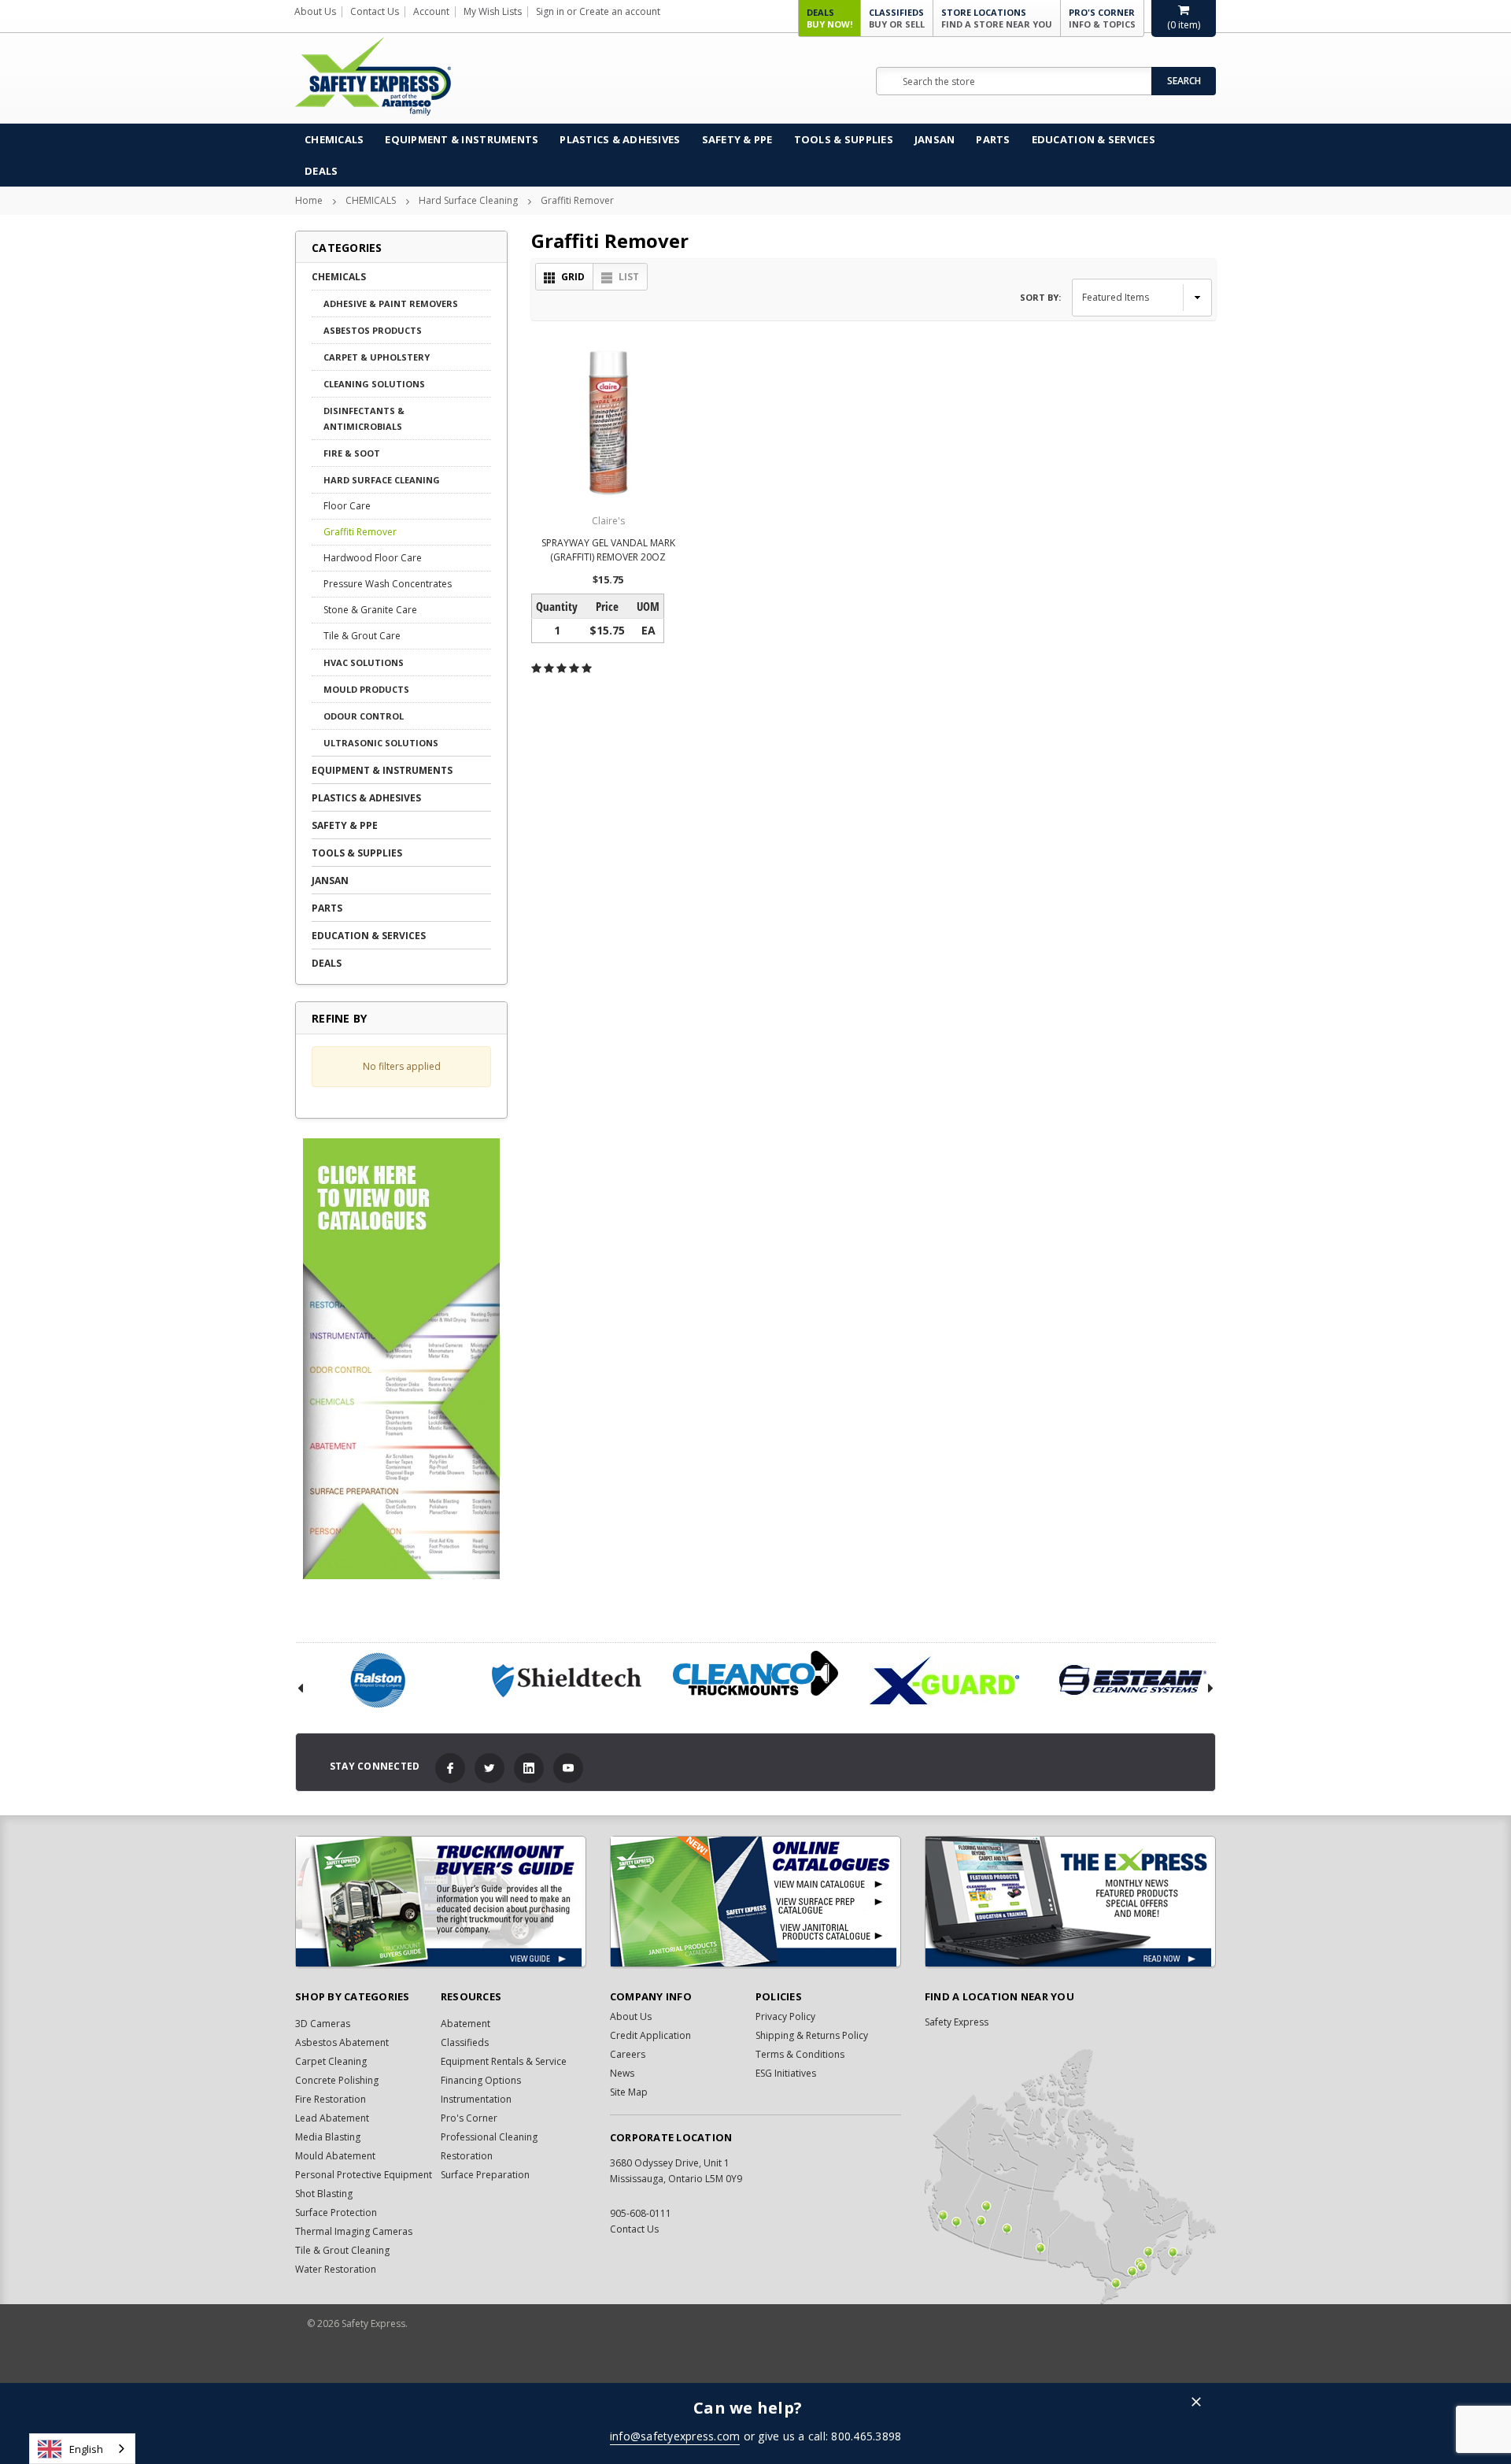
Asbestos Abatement (342, 2042)
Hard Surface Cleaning (468, 200)
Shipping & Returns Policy (812, 2035)
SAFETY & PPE (737, 139)
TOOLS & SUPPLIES (844, 139)
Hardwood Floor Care (373, 558)
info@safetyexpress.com (675, 2436)
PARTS (993, 139)
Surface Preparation (485, 2175)
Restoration (467, 2156)
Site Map (629, 2092)
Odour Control (364, 716)
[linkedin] (529, 1768)
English (86, 2449)
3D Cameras (323, 2024)
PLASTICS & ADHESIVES (620, 139)
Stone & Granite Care (370, 610)
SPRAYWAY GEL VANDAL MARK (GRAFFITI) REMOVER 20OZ (608, 550)
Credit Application (650, 2035)
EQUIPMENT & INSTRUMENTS (462, 139)
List (629, 277)
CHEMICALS (334, 139)
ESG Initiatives (786, 2073)
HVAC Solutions (364, 662)
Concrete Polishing (337, 2080)
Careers (628, 2054)
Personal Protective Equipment (364, 2175)
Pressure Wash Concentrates (388, 584)
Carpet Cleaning (331, 2061)
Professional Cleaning (489, 2137)
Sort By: (1040, 297)
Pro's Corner (1102, 18)
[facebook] (450, 1768)
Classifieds (897, 18)
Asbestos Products (373, 330)
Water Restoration (336, 2269)
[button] (1196, 2403)
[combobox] (82, 2449)
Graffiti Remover (577, 200)
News (622, 2073)
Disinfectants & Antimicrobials (364, 418)
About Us (315, 11)
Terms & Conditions (800, 2054)
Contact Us (375, 11)
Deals (829, 18)
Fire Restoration (331, 2099)
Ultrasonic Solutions (381, 743)
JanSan (935, 139)
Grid (573, 277)
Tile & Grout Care (362, 636)
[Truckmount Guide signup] (441, 1902)
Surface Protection (336, 2212)
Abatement (465, 2024)
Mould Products (366, 689)
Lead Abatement (332, 2118)
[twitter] (490, 1768)
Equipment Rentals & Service (504, 2061)
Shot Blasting (324, 2194)
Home (309, 200)
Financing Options (481, 2080)
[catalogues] (755, 1902)
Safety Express (957, 2022)
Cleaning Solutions (374, 384)
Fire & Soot (352, 453)
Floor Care (347, 506)
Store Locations (997, 18)
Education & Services (1094, 139)
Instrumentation (476, 2099)
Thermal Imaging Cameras (354, 2231)
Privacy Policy (785, 2016)
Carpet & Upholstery (377, 357)
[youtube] (568, 1768)
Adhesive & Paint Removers (391, 303)
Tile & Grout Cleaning (342, 2250)
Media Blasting (328, 2137)
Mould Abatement (335, 2156)
